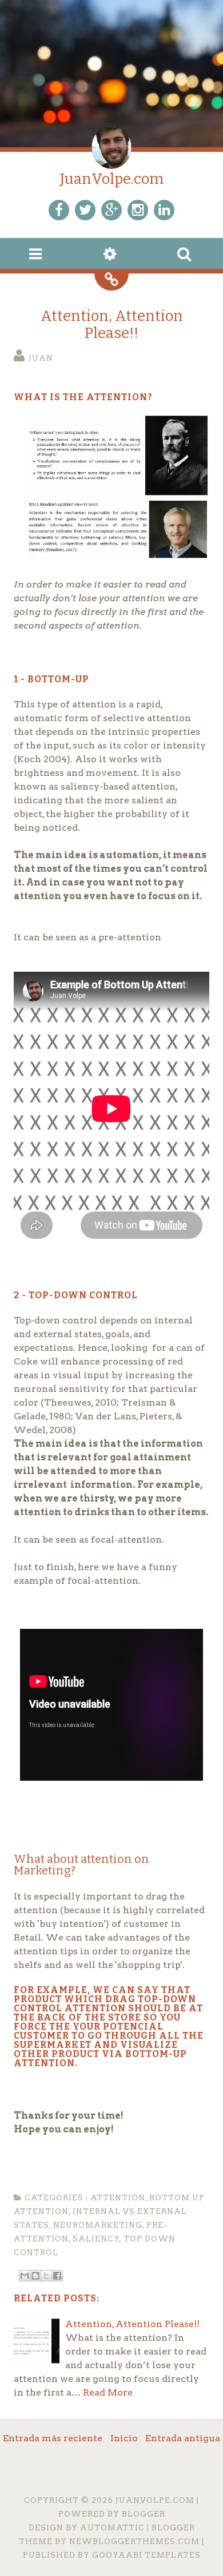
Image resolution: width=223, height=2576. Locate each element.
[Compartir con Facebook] (57, 2276)
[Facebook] (59, 210)
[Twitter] (85, 210)
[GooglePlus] (111, 210)
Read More (108, 2392)
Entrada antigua (183, 2438)
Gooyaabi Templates (146, 2555)
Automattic (112, 2528)
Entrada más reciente (53, 2438)
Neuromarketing (98, 2225)
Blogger (144, 2514)
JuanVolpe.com (111, 179)
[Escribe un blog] (35, 2276)
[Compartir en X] (46, 2276)
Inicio (124, 2438)
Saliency (96, 2239)
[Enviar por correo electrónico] (25, 2276)
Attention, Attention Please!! (112, 325)
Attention (118, 2198)
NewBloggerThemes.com (134, 2541)
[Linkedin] (164, 210)
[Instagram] (138, 210)
